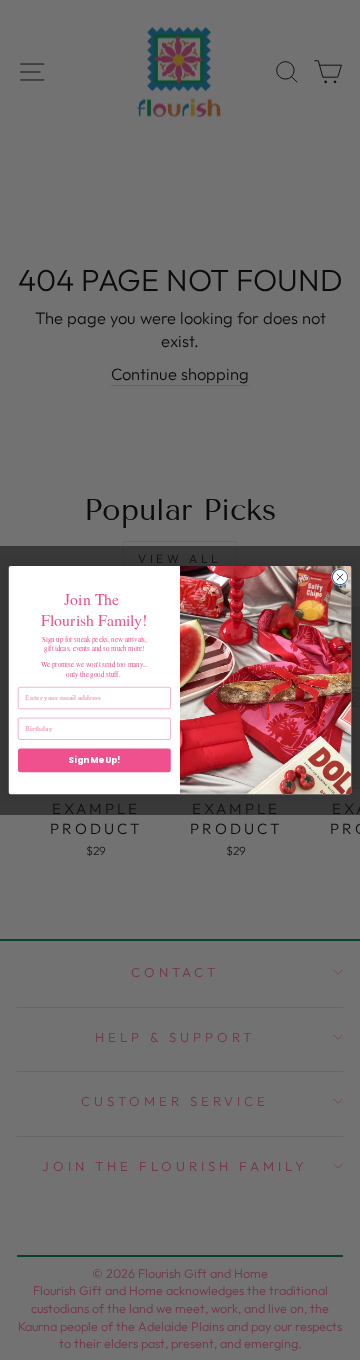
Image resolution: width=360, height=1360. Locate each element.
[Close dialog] (339, 576)
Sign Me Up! (94, 760)
